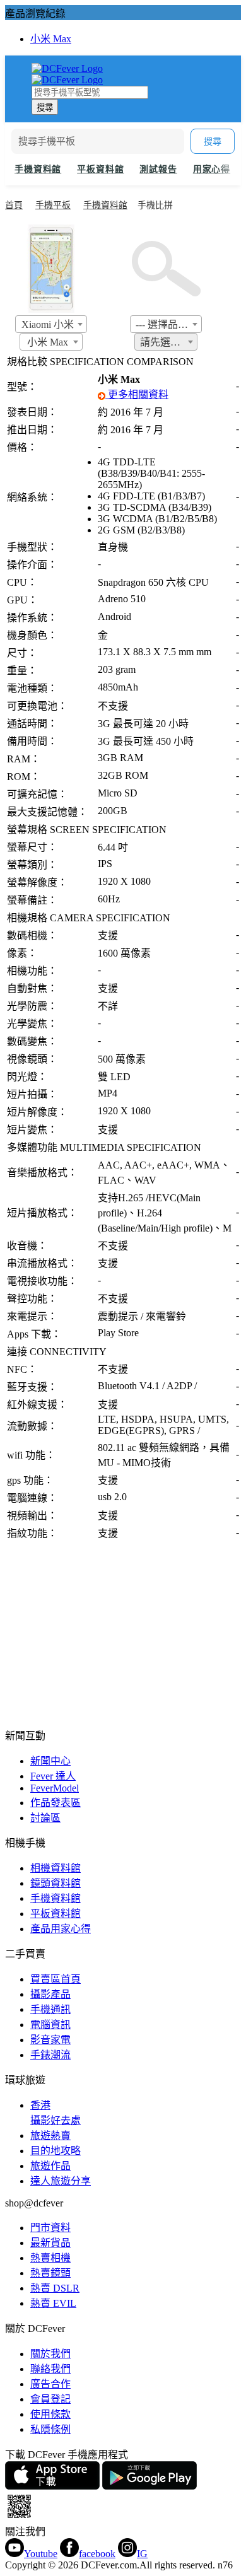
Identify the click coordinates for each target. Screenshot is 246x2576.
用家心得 (212, 169)
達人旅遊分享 (61, 2181)
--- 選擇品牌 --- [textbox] (168, 324)
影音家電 (50, 2040)
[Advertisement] (123, 1633)
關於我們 (50, 2354)
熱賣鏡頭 (50, 2273)
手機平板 (53, 205)
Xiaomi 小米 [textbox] (48, 324)
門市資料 (50, 2228)
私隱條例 (50, 2429)
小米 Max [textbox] (48, 342)
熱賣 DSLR (55, 2288)
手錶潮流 (50, 2055)
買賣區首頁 (56, 1979)
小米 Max (51, 39)
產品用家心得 (61, 1929)
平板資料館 (100, 169)
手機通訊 (50, 2009)
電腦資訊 (50, 2025)
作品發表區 (56, 1803)
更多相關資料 (137, 394)
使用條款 (50, 2414)
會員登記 (50, 2399)
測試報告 (158, 169)
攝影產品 (50, 1994)
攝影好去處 (56, 2113)
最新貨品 (50, 2243)
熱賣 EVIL (53, 2303)
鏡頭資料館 (56, 1883)
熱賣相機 (50, 2258)
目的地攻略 (56, 2151)
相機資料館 (56, 1868)
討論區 (45, 1818)
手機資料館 (38, 169)
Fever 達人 (53, 1776)
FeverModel (55, 1788)
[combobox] (51, 324)
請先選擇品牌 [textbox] (168, 342)
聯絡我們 (50, 2369)
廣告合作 (50, 2384)
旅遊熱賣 (50, 2136)
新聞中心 (50, 1761)
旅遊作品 (50, 2166)
